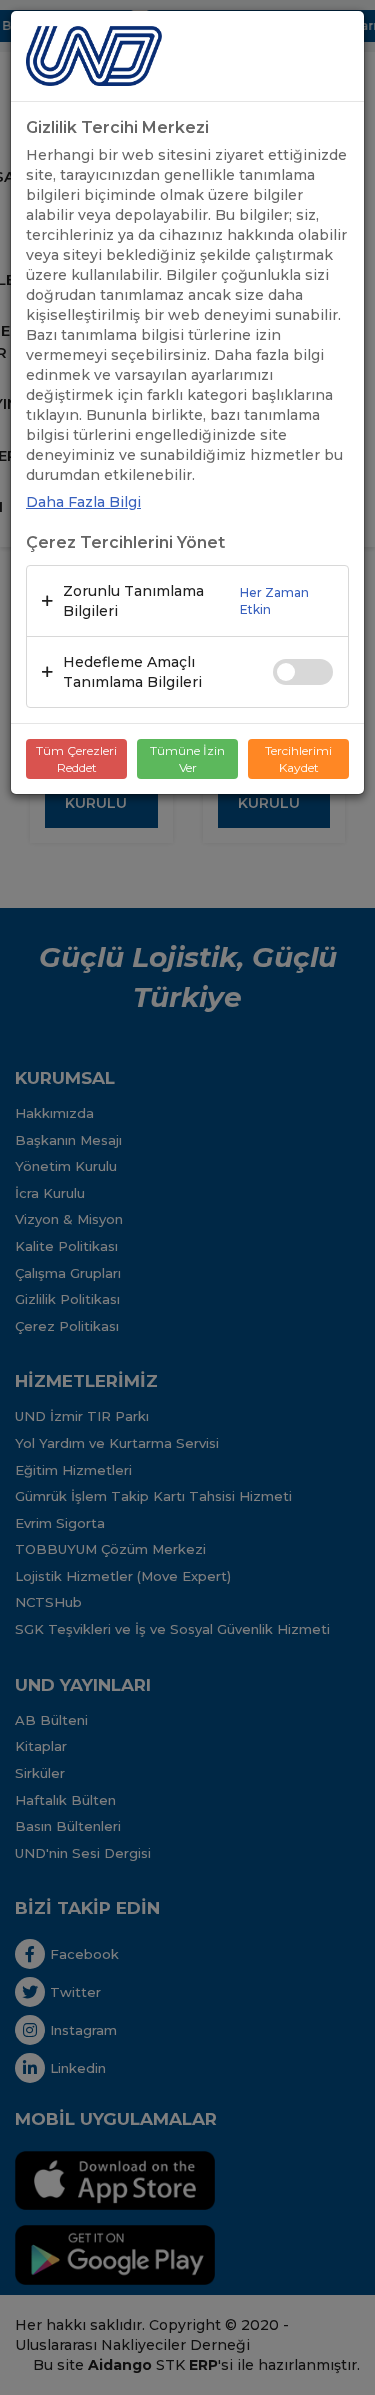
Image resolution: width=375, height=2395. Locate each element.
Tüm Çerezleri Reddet (76, 759)
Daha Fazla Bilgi (83, 502)
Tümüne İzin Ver (187, 759)
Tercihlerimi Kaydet (298, 759)
